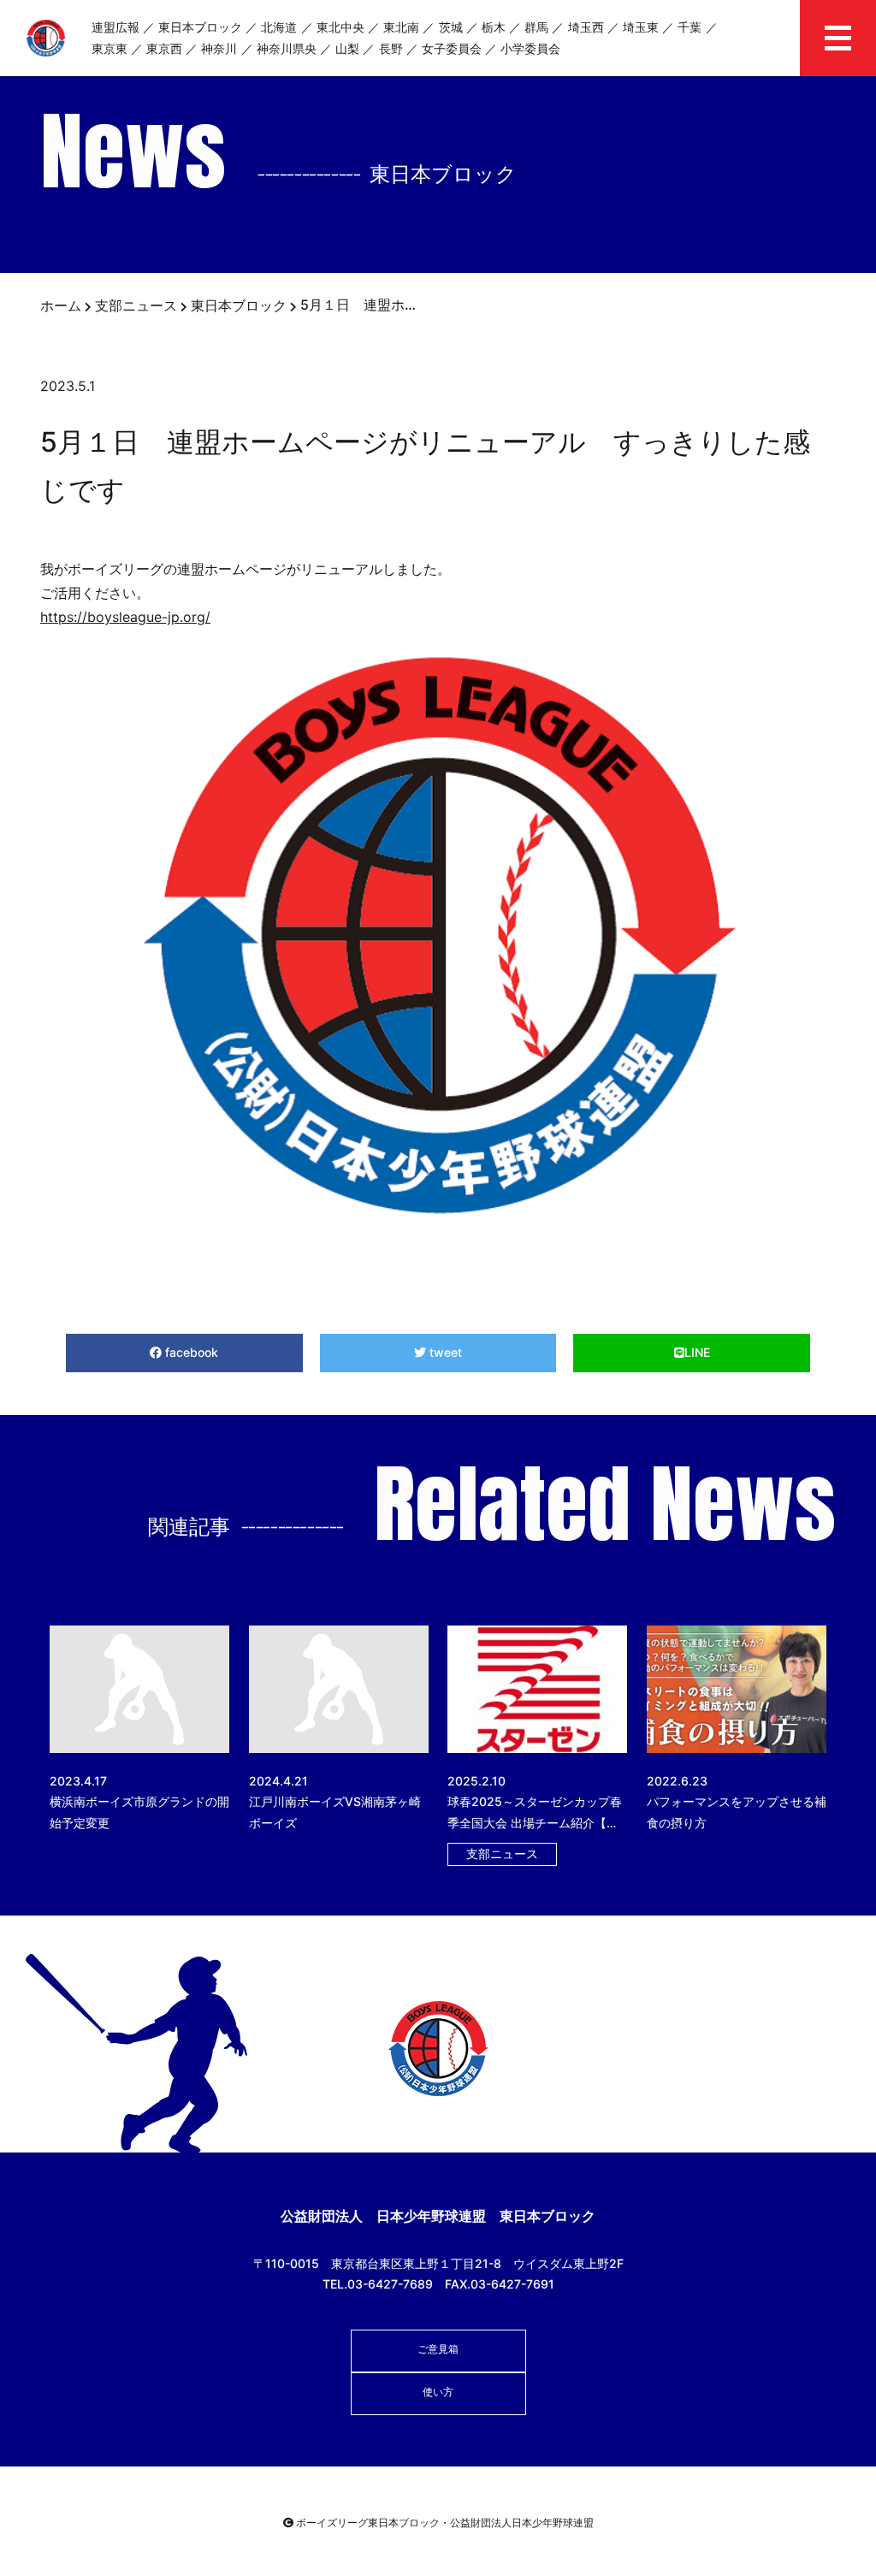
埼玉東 (641, 27)
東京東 (109, 48)
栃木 (494, 27)
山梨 (347, 48)
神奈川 (219, 48)
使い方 (438, 2392)
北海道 (279, 27)
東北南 (401, 27)
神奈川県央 (287, 48)
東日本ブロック (200, 27)
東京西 (164, 48)
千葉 (690, 27)
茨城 (451, 27)
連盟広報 (115, 27)
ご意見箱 (438, 2349)
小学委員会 (530, 48)
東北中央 (340, 27)
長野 (391, 48)
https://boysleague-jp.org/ (125, 617)
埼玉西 (586, 27)
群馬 (536, 27)
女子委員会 (452, 48)
